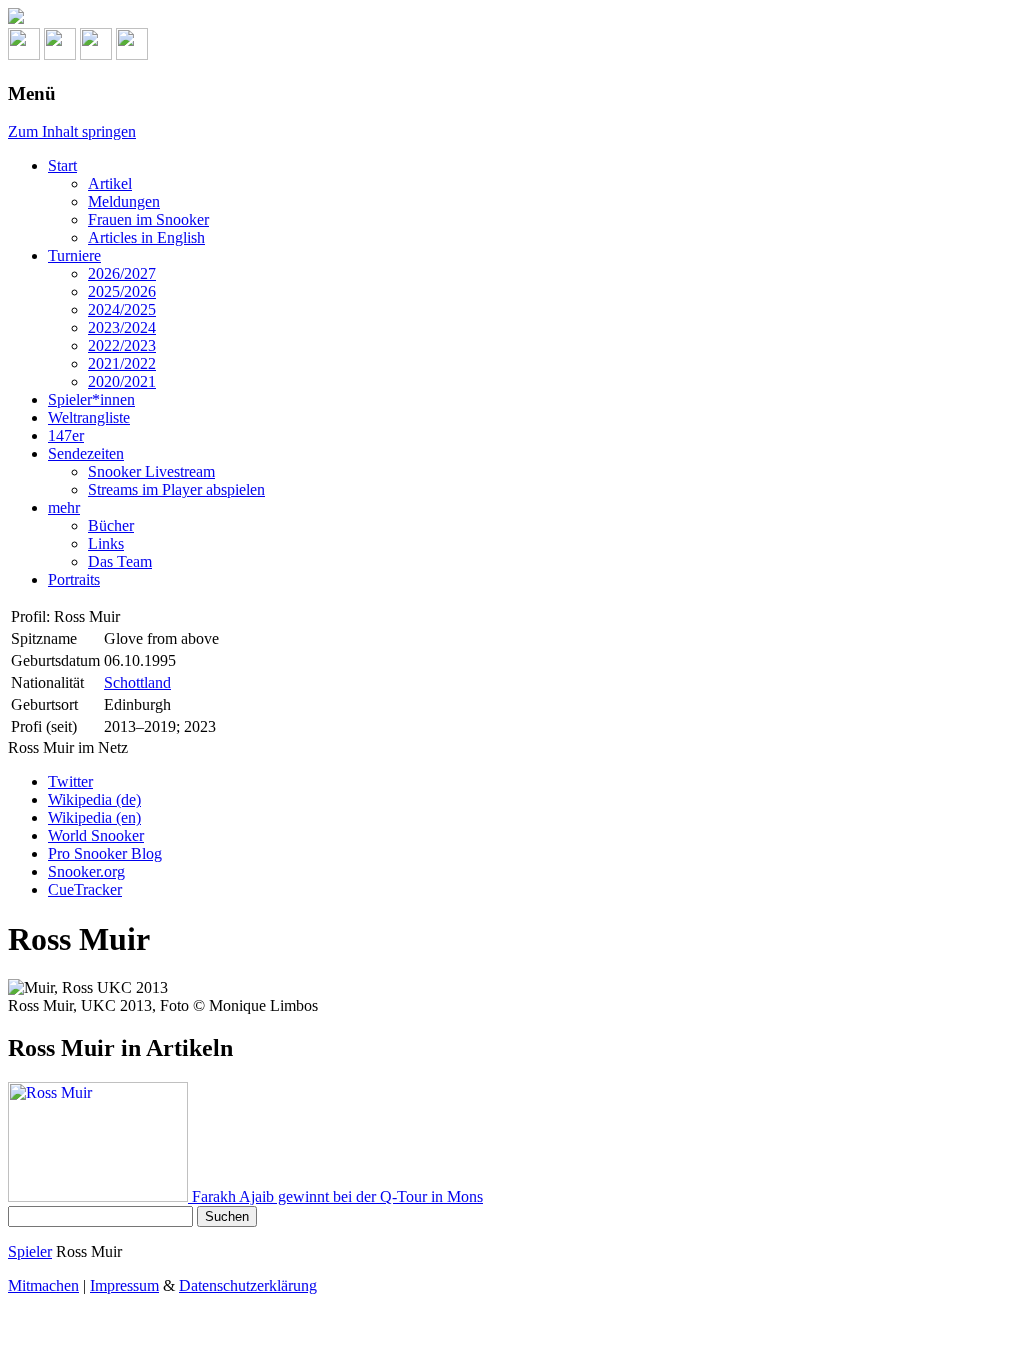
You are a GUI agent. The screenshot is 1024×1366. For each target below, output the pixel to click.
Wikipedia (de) (94, 799)
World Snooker (96, 835)
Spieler (30, 1251)
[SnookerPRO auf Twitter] (132, 54)
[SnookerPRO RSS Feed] (24, 54)
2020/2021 (122, 381)
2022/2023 (122, 345)
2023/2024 (122, 327)
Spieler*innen (91, 399)
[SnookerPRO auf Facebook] (96, 54)
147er (66, 435)
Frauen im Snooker (148, 219)
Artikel (110, 183)
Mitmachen (43, 1285)
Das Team (120, 561)
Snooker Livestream (151, 471)
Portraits (74, 579)
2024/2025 (122, 309)
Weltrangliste (89, 417)
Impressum (124, 1285)
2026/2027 (122, 273)
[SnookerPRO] (512, 18)
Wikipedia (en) (94, 817)
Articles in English (146, 237)
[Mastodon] (60, 54)
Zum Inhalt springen (72, 131)
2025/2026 (122, 291)
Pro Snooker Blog (105, 853)
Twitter (70, 781)
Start (62, 165)
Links (106, 543)
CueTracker (85, 889)
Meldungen (124, 201)
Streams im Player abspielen (176, 489)
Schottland (137, 682)
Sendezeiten (86, 453)
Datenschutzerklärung (248, 1285)
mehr (64, 507)
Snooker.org (86, 871)
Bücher (111, 525)
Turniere (74, 255)
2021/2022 (122, 363)
